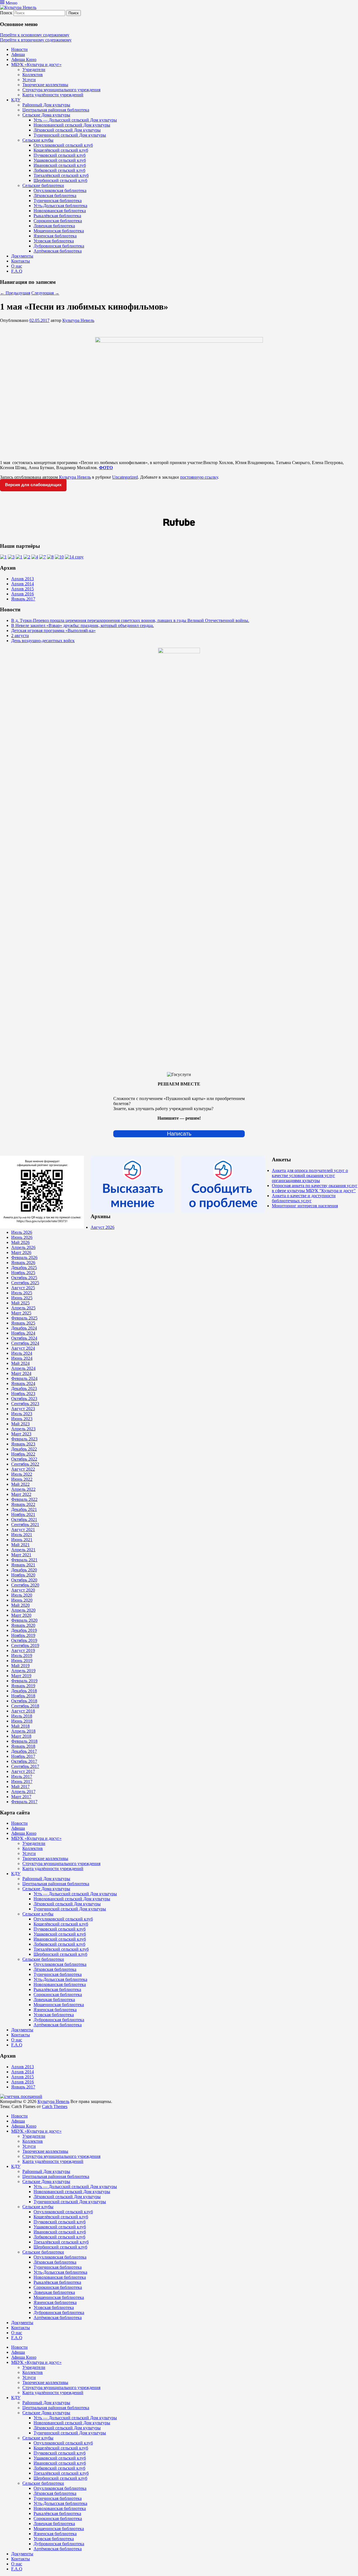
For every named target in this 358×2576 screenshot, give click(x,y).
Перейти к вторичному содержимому (36, 40)
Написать (179, 1134)
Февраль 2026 (24, 1257)
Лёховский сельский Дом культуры (67, 130)
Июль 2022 (22, 1474)
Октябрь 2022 (24, 1459)
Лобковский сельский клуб (59, 170)
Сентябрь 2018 (25, 1706)
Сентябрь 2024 (25, 1343)
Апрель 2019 (23, 1671)
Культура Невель (78, 320)
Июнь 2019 (22, 1661)
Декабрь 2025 (24, 1268)
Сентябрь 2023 (25, 1404)
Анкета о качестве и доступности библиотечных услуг (304, 1198)
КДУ (16, 100)
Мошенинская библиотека (59, 231)
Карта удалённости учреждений (53, 95)
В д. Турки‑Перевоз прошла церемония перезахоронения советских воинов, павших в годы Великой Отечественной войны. (130, 620)
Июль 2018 (22, 1716)
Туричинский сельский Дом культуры (70, 135)
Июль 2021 (22, 1535)
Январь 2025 (23, 1323)
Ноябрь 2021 (23, 1514)
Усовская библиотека (54, 241)
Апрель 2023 (23, 1429)
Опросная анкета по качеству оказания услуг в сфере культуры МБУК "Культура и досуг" (315, 1188)
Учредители (34, 70)
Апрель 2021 (23, 1550)
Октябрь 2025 (24, 1278)
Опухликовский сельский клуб (63, 145)
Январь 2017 (23, 599)
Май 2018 (20, 1726)
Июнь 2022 (22, 1479)
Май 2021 (20, 1545)
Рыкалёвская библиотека (57, 216)
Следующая (45, 293)
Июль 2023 (22, 1414)
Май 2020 (20, 1605)
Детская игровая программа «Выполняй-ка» (53, 630)
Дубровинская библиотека (59, 246)
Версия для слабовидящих (33, 485)
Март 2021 (21, 1555)
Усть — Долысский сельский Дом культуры (75, 120)
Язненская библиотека (55, 236)
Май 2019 (20, 1666)
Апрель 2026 (23, 1247)
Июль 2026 (22, 1232)
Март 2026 (21, 1252)
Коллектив (33, 75)
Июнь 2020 (22, 1600)
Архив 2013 (23, 579)
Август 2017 (23, 1771)
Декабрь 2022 (24, 1449)
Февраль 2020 (24, 1620)
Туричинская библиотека (58, 201)
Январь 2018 (23, 1746)
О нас (17, 266)
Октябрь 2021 (24, 1519)
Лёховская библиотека (55, 196)
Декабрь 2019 (24, 1630)
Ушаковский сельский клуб (60, 160)
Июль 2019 (22, 1656)
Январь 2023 (23, 1444)
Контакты (21, 261)
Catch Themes (55, 2106)
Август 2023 (23, 1409)
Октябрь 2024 (24, 1338)
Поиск (6, 13)
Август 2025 (23, 1288)
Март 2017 (21, 1797)
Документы (22, 256)
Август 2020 (23, 1590)
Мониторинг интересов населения (305, 1206)
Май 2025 (20, 1303)
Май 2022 (20, 1484)
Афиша (18, 54)
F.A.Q (17, 271)
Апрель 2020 (23, 1610)
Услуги (29, 80)
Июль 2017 (22, 1776)
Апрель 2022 (23, 1489)
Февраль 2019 (24, 1681)
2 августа (20, 636)
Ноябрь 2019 (23, 1635)
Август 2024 (23, 1348)
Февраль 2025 (24, 1318)
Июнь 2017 (22, 1781)
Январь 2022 (23, 1504)
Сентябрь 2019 (25, 1645)
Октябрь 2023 (24, 1399)
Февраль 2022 (24, 1499)
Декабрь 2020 (24, 1570)
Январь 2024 (23, 1383)
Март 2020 (21, 1615)
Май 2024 (20, 1363)
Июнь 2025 (22, 1298)
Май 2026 (20, 1242)
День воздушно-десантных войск (43, 641)
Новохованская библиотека (60, 211)
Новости (19, 49)
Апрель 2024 (23, 1368)
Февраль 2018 (24, 1741)
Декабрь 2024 (24, 1328)
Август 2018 (23, 1711)
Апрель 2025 (23, 1308)
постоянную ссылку (199, 477)
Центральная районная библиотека (56, 110)
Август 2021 (23, 1530)
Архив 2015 (23, 589)
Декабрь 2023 (24, 1388)
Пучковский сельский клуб (60, 155)
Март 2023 (21, 1434)
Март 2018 (21, 1736)
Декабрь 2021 (24, 1509)
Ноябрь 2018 (23, 1696)
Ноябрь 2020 (23, 1575)
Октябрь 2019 (24, 1640)
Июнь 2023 (22, 1419)
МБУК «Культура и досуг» (36, 65)
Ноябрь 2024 (23, 1333)
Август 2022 (23, 1469)
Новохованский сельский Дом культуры (72, 125)
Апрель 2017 (23, 1792)
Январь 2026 (23, 1263)
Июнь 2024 (22, 1358)
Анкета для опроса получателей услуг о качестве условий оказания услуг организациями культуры (310, 1175)
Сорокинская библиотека (58, 221)
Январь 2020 (23, 1625)
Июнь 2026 (22, 1237)
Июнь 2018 (22, 1721)
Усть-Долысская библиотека (60, 206)
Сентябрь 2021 (25, 1525)
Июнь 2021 (22, 1540)
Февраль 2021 (24, 1560)
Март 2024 (21, 1373)
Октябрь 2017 (24, 1761)
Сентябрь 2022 (25, 1464)
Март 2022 (21, 1494)
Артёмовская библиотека (58, 251)
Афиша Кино (24, 59)
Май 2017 (20, 1787)
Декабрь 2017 (24, 1751)
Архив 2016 (23, 594)
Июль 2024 (22, 1353)
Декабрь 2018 (24, 1691)
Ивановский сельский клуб (60, 165)
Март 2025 (21, 1313)
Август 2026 (103, 1227)
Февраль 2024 (24, 1378)
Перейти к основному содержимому (35, 35)
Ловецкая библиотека (54, 226)
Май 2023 (20, 1424)
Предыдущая (15, 293)
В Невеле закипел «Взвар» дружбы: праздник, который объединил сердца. (83, 625)
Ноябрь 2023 (23, 1394)
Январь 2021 (23, 1565)
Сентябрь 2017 (25, 1766)
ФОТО (106, 468)
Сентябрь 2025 (25, 1283)
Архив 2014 (23, 584)
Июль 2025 (22, 1293)
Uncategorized (125, 477)
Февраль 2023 (24, 1439)
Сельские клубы (38, 140)
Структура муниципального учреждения (61, 90)
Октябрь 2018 (24, 1701)
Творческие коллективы (45, 85)
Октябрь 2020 (24, 1580)
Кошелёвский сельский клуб (61, 150)
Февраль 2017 (24, 1802)
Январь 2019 (23, 1686)
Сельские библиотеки (43, 185)
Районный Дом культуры (46, 105)
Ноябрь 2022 (23, 1454)
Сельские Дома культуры (46, 115)
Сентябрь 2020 (25, 1585)
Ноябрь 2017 (23, 1756)
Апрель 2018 (23, 1731)
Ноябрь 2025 (23, 1273)
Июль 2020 (22, 1595)
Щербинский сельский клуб (60, 180)
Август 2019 (23, 1650)
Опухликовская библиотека (60, 190)
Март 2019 (21, 1676)
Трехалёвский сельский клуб (61, 175)
